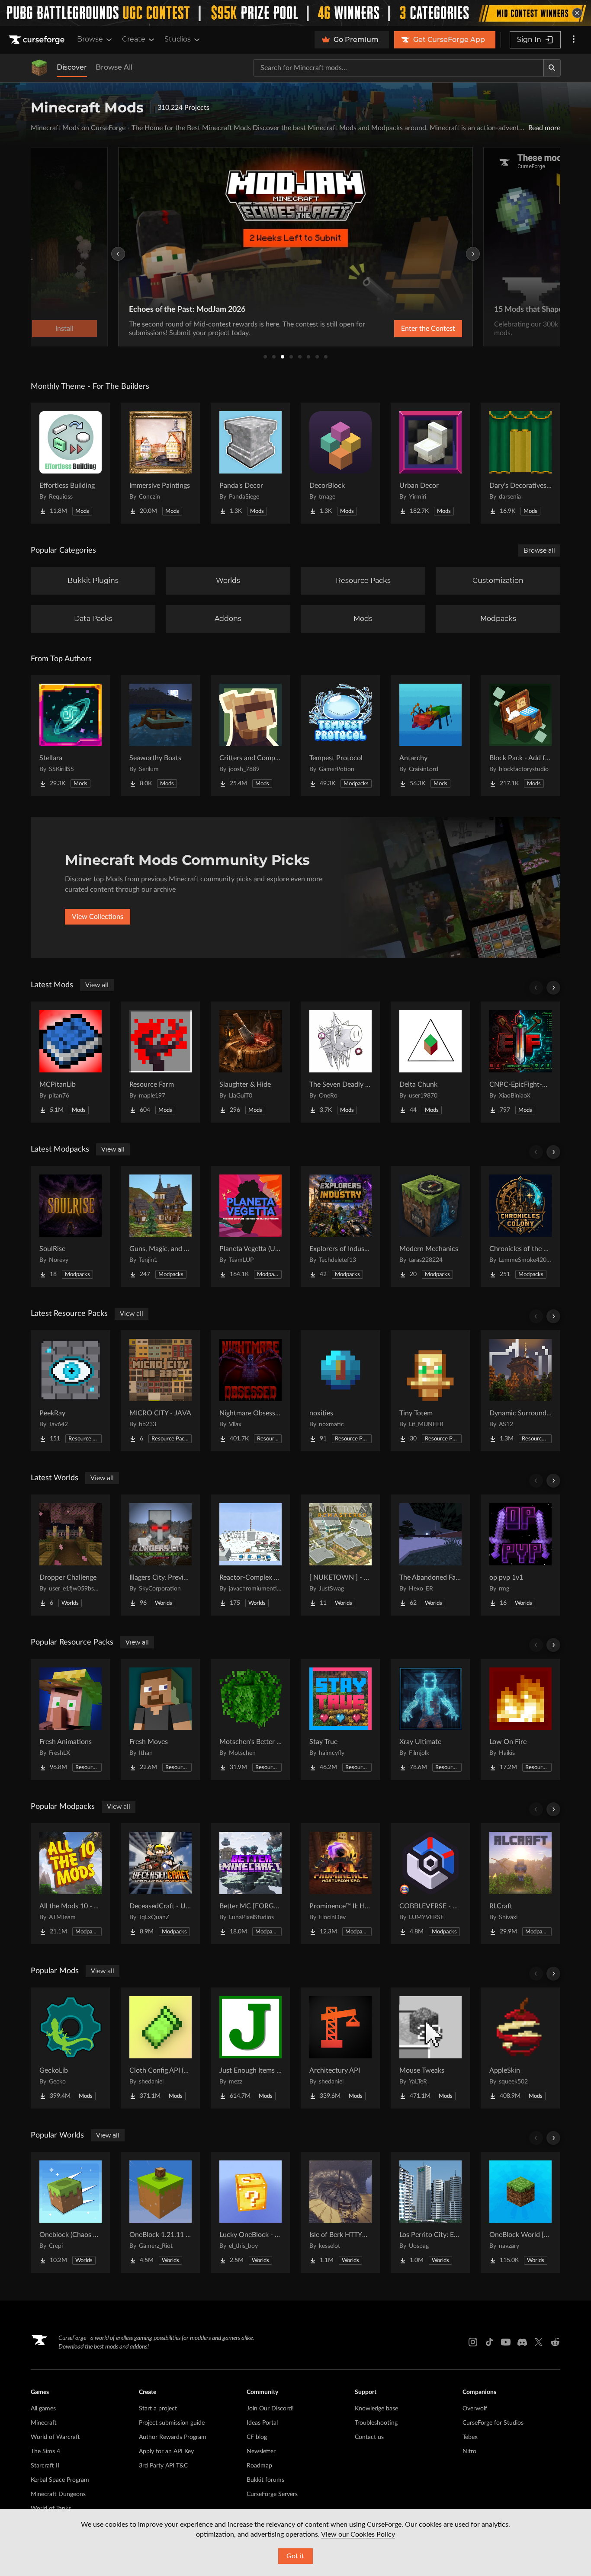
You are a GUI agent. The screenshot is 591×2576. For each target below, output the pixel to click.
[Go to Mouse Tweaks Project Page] (430, 2048)
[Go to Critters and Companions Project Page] (251, 736)
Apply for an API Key (166, 2451)
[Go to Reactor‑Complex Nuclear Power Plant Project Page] (251, 1555)
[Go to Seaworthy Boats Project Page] (161, 736)
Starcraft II (45, 2466)
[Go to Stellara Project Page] (71, 736)
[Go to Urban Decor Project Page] (430, 463)
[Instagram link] (473, 2342)
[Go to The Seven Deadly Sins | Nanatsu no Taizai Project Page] (340, 1062)
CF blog (257, 2437)
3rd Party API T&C (163, 2466)
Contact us (369, 2437)
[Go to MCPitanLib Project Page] (71, 1062)
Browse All (114, 67)
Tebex (470, 2437)
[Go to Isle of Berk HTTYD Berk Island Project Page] (340, 2212)
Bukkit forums (265, 2480)
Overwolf (475, 2409)
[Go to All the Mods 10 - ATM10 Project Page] (71, 1884)
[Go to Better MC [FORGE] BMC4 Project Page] (251, 1884)
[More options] (574, 40)
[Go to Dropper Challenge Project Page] (71, 1555)
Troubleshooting (376, 2423)
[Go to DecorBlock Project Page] (340, 463)
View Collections (98, 917)
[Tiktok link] (489, 2342)
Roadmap (259, 2466)
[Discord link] (522, 2342)
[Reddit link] (555, 2342)
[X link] (539, 2342)
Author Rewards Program (173, 2437)
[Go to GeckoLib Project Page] (71, 2048)
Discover (72, 67)
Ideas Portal (262, 2423)
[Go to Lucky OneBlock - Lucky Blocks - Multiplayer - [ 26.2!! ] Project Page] (251, 2212)
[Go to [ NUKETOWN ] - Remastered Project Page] (340, 1555)
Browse (90, 39)
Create (134, 39)
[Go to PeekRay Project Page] (71, 1391)
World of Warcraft (55, 2437)
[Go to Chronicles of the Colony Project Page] (520, 1226)
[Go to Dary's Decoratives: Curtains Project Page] (520, 463)
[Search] (552, 68)
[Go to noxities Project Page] (340, 1391)
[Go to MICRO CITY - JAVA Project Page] (161, 1391)
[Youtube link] (506, 2342)
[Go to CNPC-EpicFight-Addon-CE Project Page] (520, 1062)
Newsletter (261, 2451)
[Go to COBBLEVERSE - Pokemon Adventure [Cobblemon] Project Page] (430, 1884)
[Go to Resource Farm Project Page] (161, 1062)
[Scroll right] (553, 988)
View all (97, 985)
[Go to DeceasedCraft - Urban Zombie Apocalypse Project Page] (161, 1884)
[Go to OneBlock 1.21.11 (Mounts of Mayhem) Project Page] (161, 2212)
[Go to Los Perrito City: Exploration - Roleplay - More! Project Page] (430, 2212)
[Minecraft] (39, 68)
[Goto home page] (38, 40)
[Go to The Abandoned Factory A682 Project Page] (430, 1555)
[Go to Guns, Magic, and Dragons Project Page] (161, 1226)
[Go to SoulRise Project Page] (71, 1226)
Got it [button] (295, 2556)
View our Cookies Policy (358, 2534)
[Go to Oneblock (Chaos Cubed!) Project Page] (71, 2212)
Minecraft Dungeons (58, 2494)
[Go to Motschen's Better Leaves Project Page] (251, 1719)
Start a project (158, 2409)
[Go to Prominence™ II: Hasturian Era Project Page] (340, 1884)
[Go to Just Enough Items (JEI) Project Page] (251, 2048)
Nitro (469, 2451)
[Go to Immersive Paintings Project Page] (161, 463)
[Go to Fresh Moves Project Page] (161, 1719)
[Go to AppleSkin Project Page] (520, 2048)
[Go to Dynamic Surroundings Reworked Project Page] (520, 1391)
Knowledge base (376, 2409)
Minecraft (44, 2423)
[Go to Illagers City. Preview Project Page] (161, 1555)
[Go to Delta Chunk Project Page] (430, 1062)
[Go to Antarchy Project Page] (430, 736)
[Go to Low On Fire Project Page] (520, 1719)
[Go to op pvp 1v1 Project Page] (520, 1555)
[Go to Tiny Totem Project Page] (430, 1391)
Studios (178, 39)
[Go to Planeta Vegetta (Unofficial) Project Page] (251, 1226)
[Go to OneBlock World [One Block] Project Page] (520, 2212)
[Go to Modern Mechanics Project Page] (430, 1226)
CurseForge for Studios (493, 2423)
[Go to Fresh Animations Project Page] (71, 1719)
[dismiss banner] (577, 13)
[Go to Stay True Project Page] (340, 1719)
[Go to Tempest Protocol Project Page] (340, 736)
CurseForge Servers (272, 2494)
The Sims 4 (45, 2451)
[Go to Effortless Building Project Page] (71, 463)
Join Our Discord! (270, 2409)
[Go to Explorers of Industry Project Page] (340, 1226)
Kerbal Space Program (60, 2480)
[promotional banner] (295, 13)
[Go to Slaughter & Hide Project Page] (251, 1062)
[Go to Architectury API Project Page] (340, 2048)
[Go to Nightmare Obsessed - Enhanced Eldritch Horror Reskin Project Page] (251, 1391)
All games (43, 2409)
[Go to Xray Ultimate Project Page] (430, 1719)
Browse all (539, 550)
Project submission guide (172, 2423)
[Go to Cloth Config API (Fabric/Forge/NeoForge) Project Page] (161, 2048)
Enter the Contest (428, 329)
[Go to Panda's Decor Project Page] (251, 463)
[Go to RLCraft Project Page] (520, 1884)
